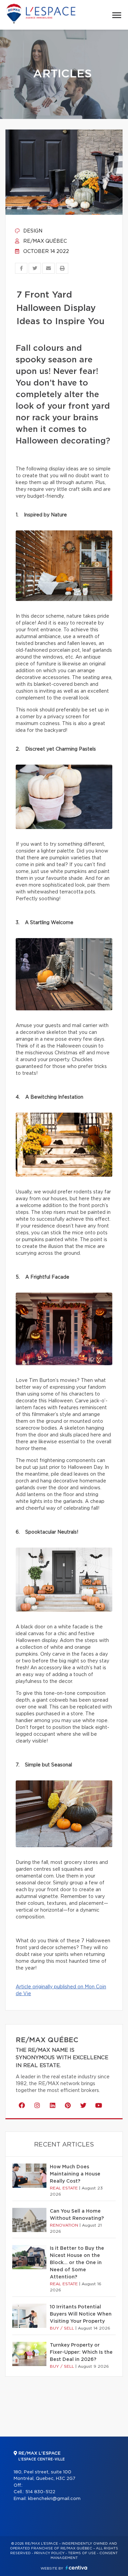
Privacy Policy (49, 2553)
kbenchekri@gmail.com (54, 2499)
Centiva (76, 2568)
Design (32, 231)
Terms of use (82, 2553)
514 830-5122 (40, 2492)
